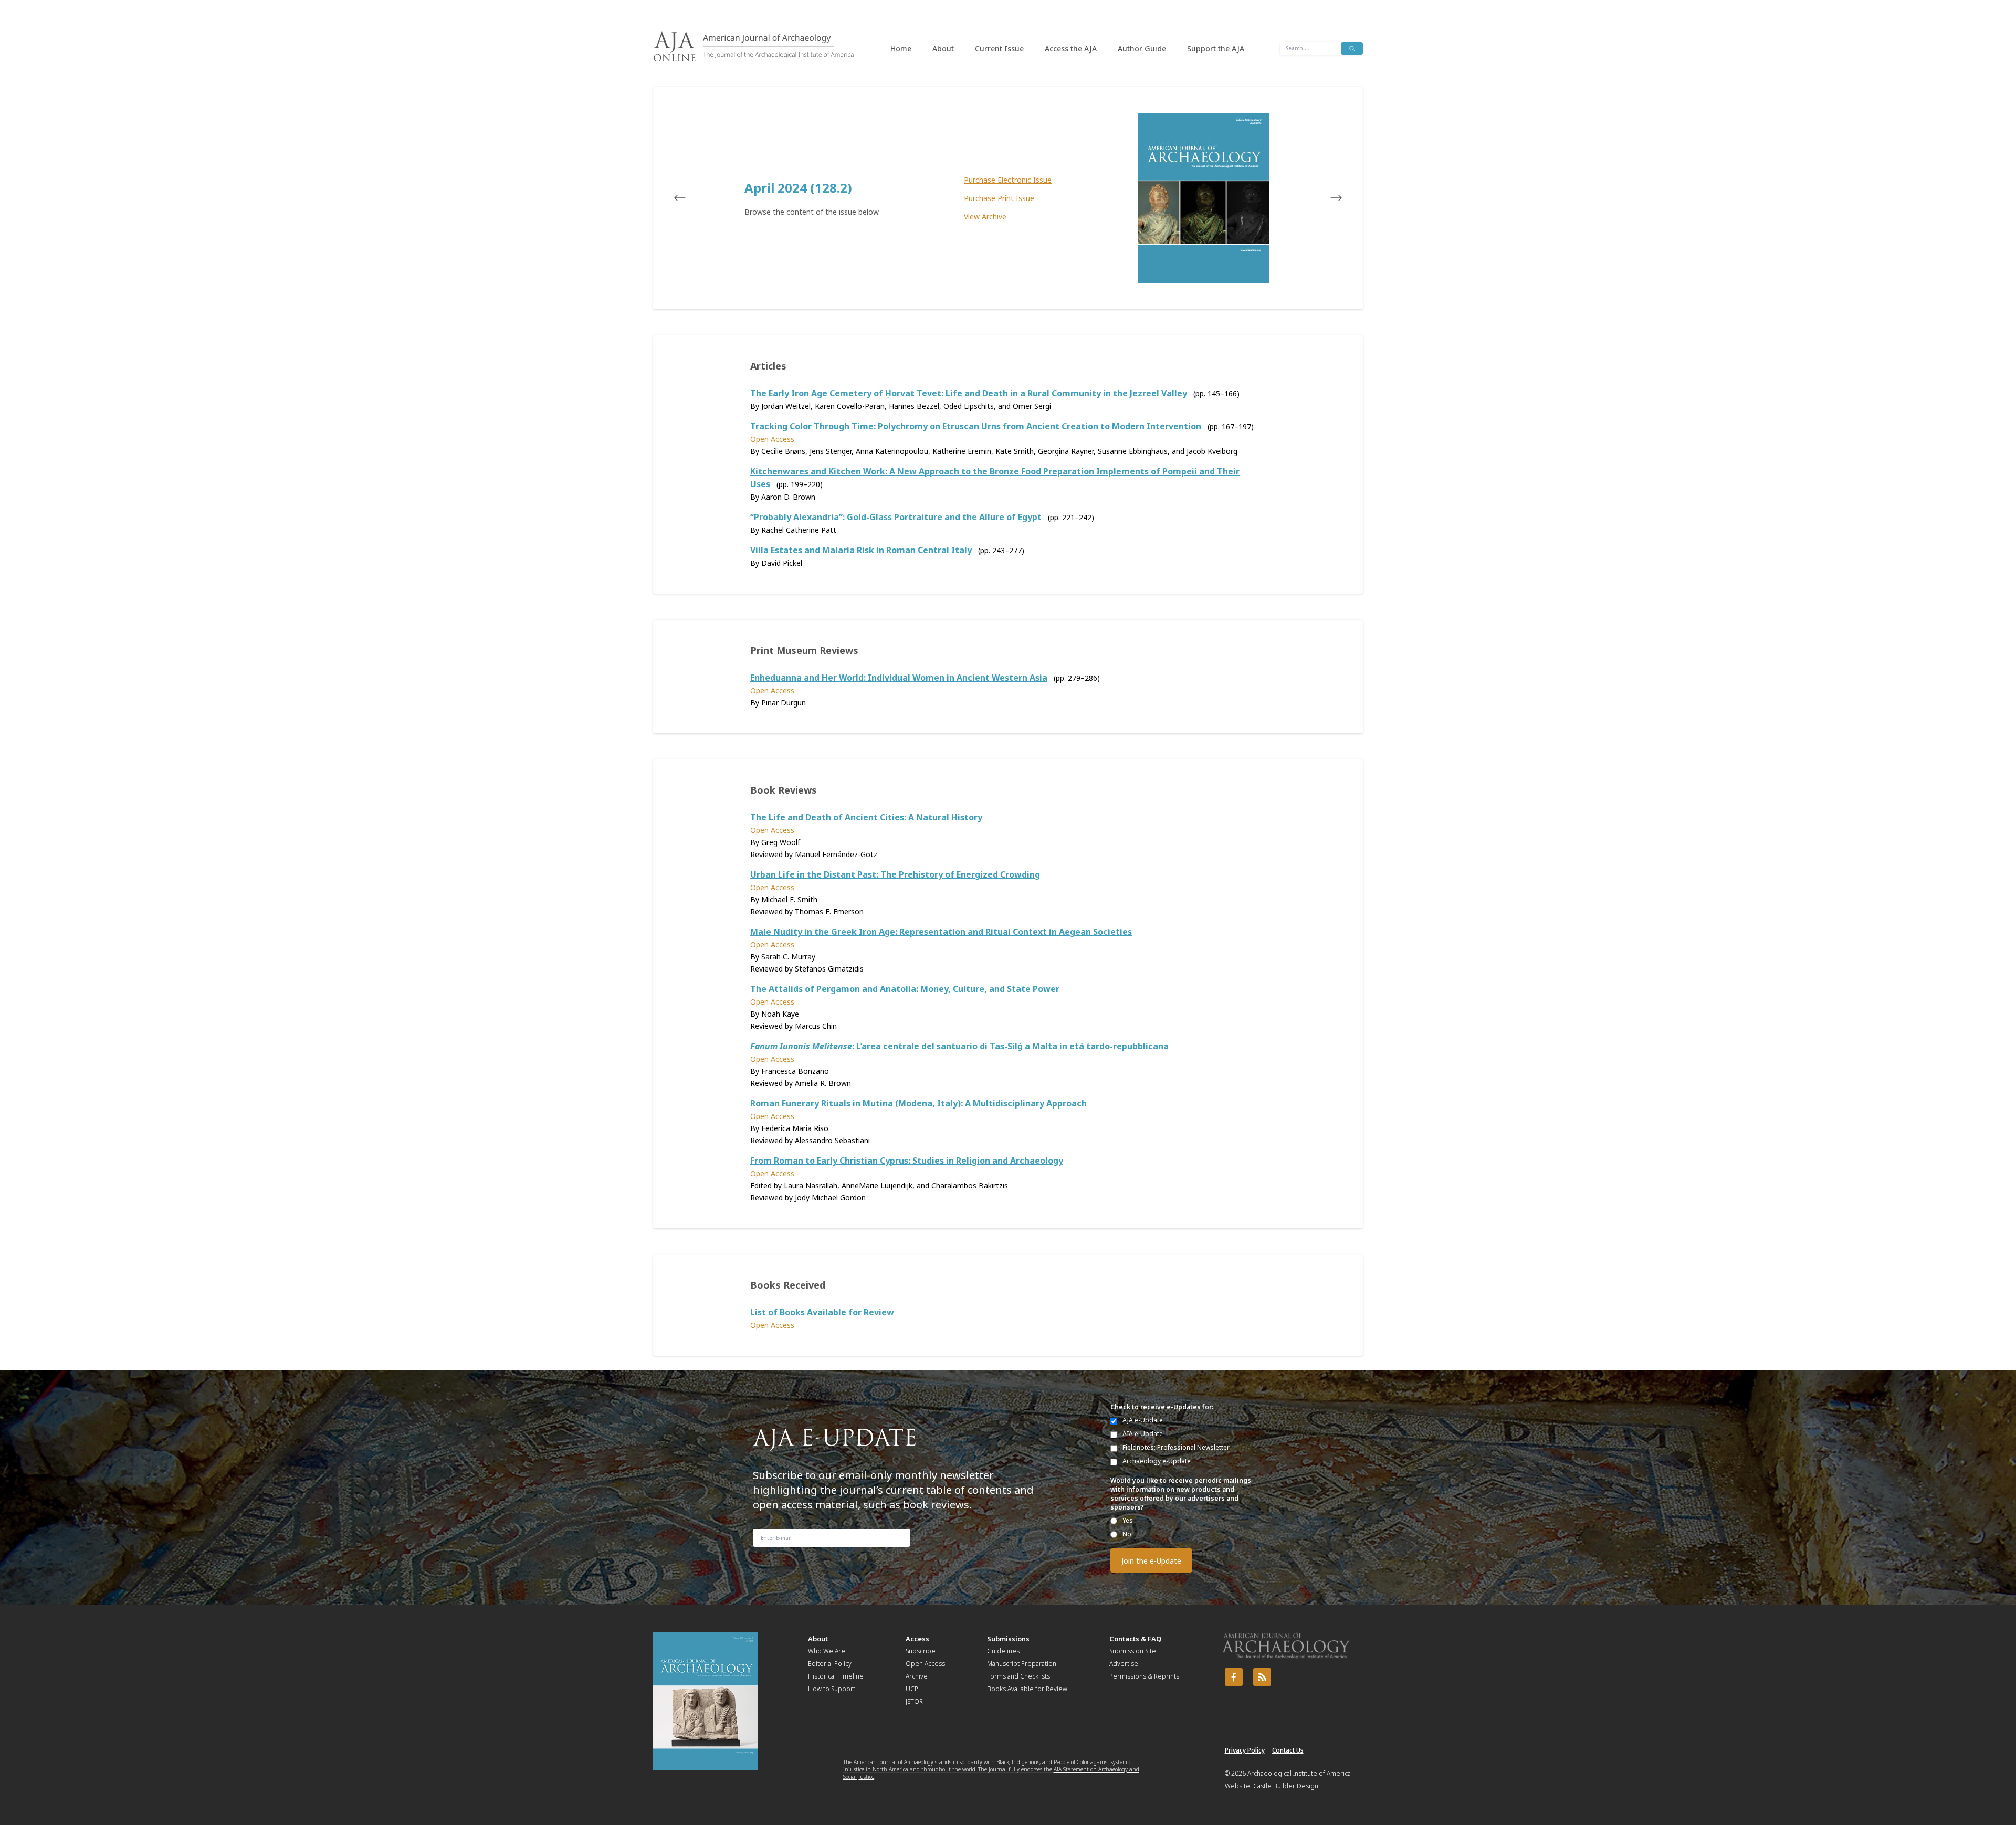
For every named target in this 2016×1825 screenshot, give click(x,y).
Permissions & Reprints (1144, 1676)
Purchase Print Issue (999, 198)
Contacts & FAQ (1135, 1639)
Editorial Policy (830, 1664)
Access (917, 1639)
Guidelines (1003, 1651)
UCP (912, 1689)
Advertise (1124, 1664)
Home (901, 49)
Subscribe (921, 1651)
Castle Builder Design (1286, 1786)
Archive (917, 1676)
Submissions (1008, 1639)
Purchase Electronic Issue (1008, 180)
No (1127, 1534)
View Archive (985, 217)
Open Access (925, 1664)
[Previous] (690, 198)
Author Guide (1142, 49)
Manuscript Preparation (1022, 1664)
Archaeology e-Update (1157, 1461)
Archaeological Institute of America (1299, 1773)
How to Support (832, 1689)
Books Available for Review (1027, 1689)
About (943, 49)
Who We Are (827, 1651)
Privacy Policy (1245, 1750)
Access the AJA (1071, 49)
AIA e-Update (1143, 1434)
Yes (1128, 1520)
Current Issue (999, 49)
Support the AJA (1216, 49)
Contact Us (1288, 1750)
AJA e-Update (1143, 1420)
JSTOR (914, 1701)
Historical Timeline (836, 1676)
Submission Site (1133, 1651)
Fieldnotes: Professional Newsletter (1176, 1447)
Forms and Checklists (1018, 1676)
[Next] (1326, 198)
